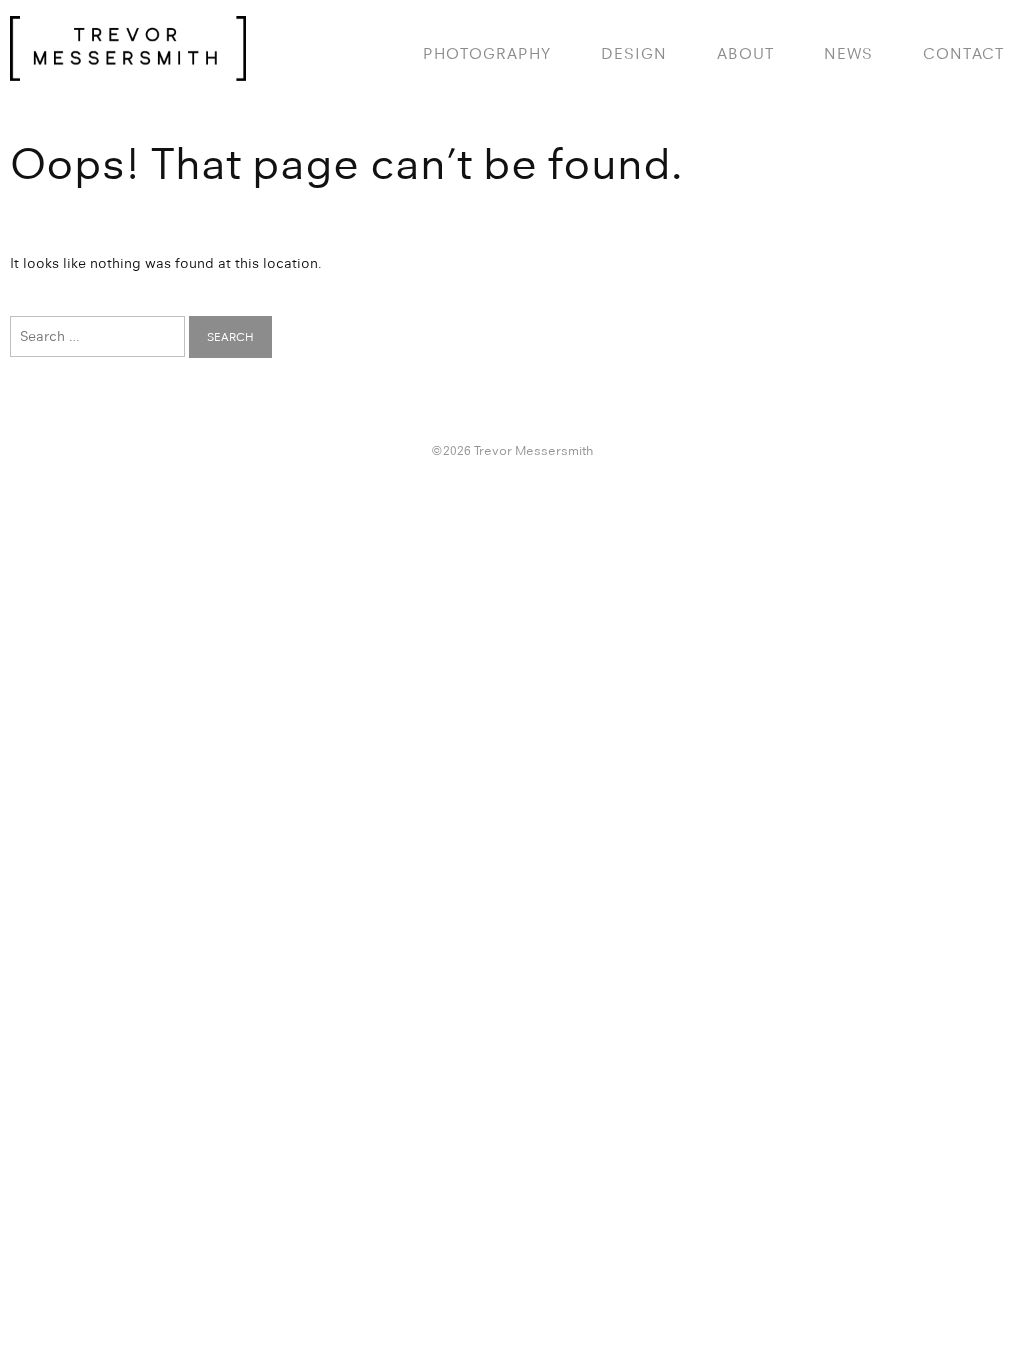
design (634, 53)
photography (487, 53)
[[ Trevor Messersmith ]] (128, 70)
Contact (963, 53)
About (745, 53)
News (848, 53)
